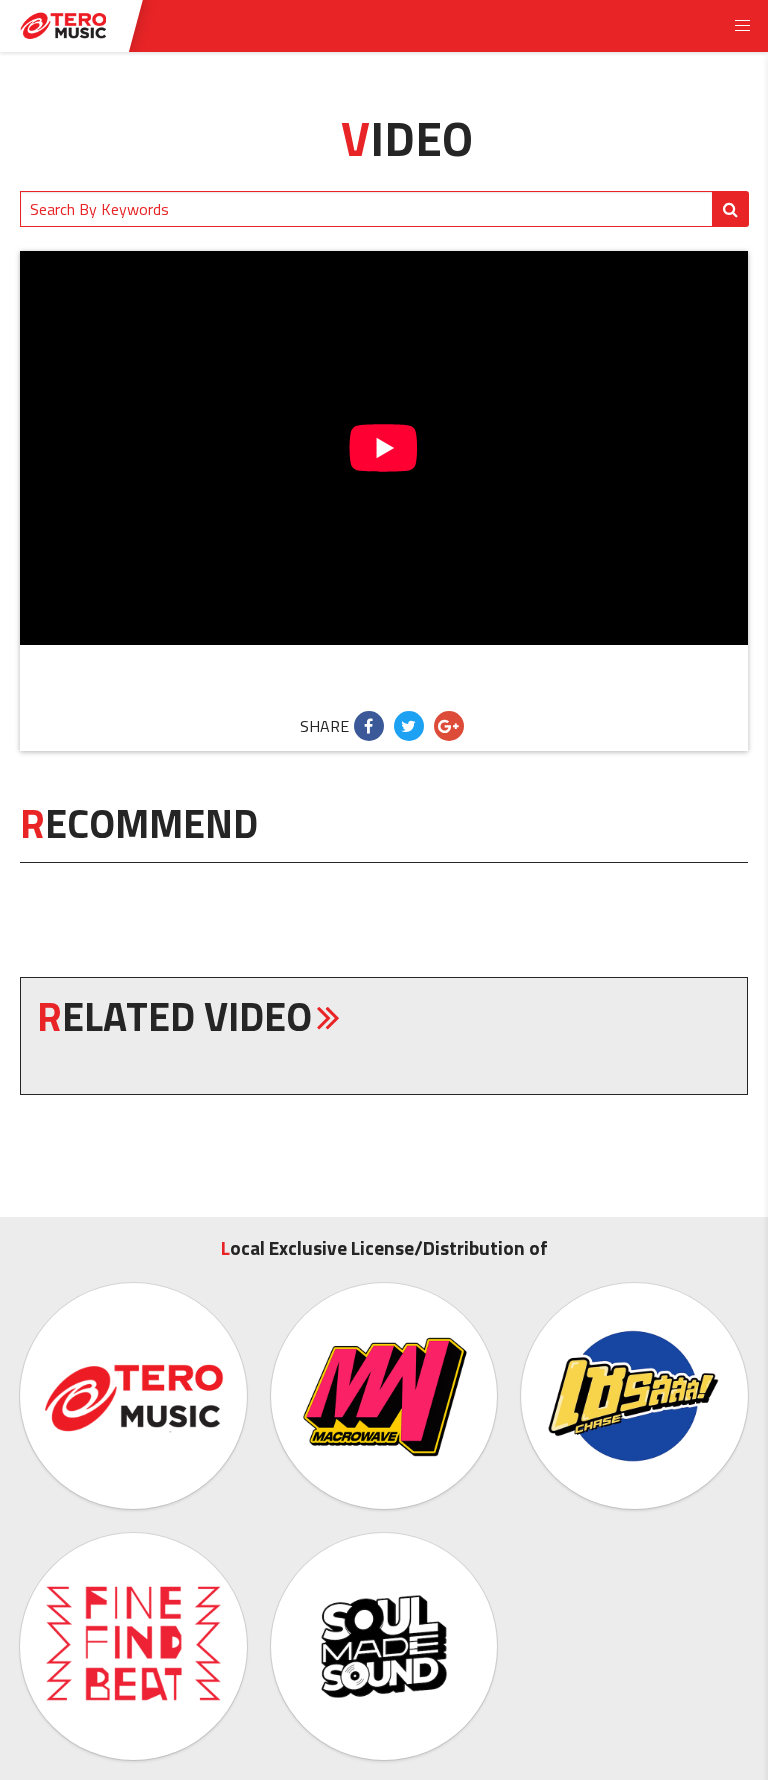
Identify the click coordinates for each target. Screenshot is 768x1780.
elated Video (174, 1016)
